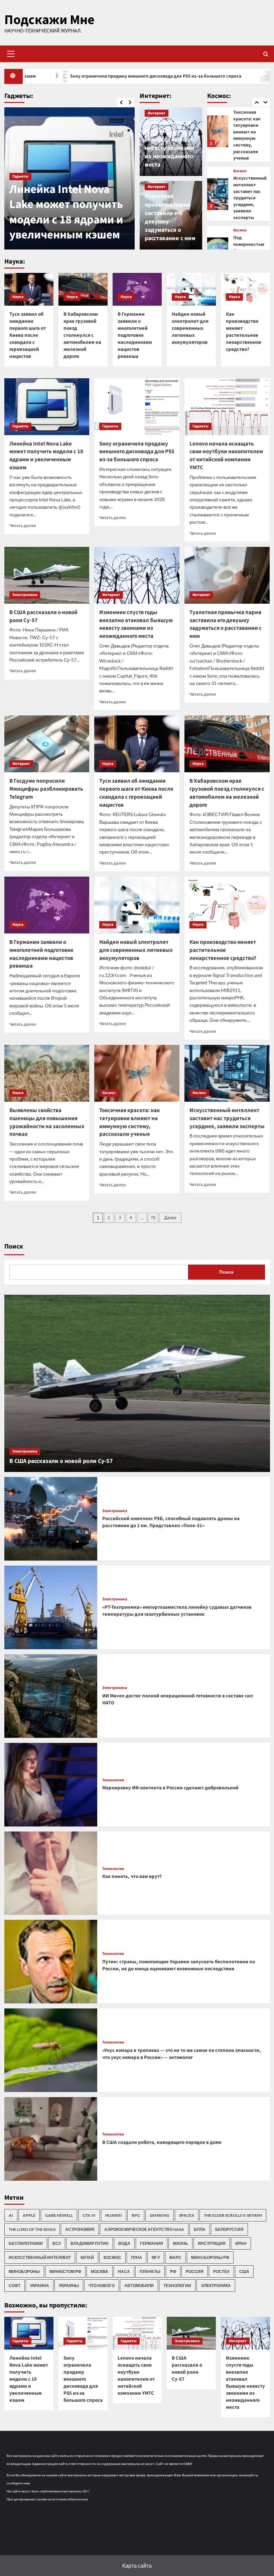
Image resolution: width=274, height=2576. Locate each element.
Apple (29, 2215)
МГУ (156, 2257)
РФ (173, 2271)
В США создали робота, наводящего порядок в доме (162, 2142)
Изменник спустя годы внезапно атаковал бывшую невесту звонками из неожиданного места (170, 144)
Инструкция (212, 2243)
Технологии (113, 1780)
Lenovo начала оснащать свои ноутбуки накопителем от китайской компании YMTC (226, 456)
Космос (240, 165)
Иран (241, 2243)
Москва (100, 2271)
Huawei (114, 2215)
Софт (15, 2286)
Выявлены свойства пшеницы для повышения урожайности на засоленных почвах (47, 1122)
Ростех (221, 2271)
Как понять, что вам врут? (132, 1876)
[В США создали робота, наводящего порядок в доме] (51, 2139)
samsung (160, 2215)
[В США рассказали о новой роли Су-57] (47, 575)
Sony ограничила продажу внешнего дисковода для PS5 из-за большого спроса (69, 212)
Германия (152, 2243)
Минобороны (24, 2271)
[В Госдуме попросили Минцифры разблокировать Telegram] (47, 744)
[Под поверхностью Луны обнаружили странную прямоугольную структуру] (218, 187)
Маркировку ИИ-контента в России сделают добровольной (170, 1788)
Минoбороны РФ (210, 2257)
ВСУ (57, 2243)
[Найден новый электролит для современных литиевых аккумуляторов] (191, 289)
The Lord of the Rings (32, 2229)
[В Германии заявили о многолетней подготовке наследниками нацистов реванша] (137, 289)
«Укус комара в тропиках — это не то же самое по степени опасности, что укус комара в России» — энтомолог (182, 2054)
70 (153, 1218)
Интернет (157, 113)
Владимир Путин (90, 2243)
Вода (124, 2243)
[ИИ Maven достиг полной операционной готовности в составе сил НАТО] (51, 1696)
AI (11, 2215)
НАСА (124, 2271)
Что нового (102, 2286)
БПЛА (200, 2229)
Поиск (14, 1247)
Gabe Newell (59, 2215)
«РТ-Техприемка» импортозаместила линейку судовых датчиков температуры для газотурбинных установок (177, 1611)
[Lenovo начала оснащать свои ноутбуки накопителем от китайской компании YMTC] (227, 407)
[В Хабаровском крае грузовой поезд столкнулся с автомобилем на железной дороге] (83, 289)
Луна (136, 2257)
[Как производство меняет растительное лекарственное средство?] (245, 289)
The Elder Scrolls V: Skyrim (233, 2215)
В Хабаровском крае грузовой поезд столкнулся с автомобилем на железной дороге (82, 335)
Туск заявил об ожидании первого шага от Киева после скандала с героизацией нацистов (28, 335)
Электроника (25, 595)
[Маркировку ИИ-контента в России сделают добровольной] (51, 1785)
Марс (175, 2257)
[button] (10, 54)
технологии (177, 2286)
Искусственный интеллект (40, 2257)
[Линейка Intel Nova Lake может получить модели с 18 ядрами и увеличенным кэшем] (47, 407)
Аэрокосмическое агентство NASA (144, 2229)
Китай (87, 2257)
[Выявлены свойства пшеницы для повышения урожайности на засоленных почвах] (47, 1073)
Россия (195, 2271)
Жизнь (180, 2243)
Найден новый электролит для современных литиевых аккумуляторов (190, 328)
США (244, 2271)
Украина (40, 2286)
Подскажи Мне (49, 20)
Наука (18, 297)
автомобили (139, 2286)
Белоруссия (229, 2229)
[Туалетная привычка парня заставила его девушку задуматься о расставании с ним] (227, 575)
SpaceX (187, 2215)
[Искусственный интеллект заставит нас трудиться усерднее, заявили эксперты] (218, 128)
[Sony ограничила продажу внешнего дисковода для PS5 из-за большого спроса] (137, 407)
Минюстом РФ (65, 2271)
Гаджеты (20, 176)
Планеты (150, 2271)
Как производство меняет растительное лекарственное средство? (244, 332)
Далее (170, 1218)
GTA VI (89, 2215)
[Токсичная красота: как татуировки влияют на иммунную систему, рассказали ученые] (137, 1073)
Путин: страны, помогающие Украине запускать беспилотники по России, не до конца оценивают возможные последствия (179, 1965)
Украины (69, 2286)
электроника (216, 2286)
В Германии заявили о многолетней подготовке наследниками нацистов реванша (135, 335)
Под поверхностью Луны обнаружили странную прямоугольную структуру (250, 192)
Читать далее (23, 526)
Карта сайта (137, 2565)
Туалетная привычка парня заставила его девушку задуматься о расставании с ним (226, 624)
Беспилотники (26, 2243)
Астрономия (80, 2229)
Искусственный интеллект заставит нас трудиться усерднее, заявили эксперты (250, 132)
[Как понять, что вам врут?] (51, 1873)
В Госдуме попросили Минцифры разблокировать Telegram (46, 789)
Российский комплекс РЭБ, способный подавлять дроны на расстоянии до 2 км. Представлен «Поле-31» (171, 1522)
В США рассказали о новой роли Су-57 (43, 616)
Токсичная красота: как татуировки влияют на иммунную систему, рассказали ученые (129, 1122)
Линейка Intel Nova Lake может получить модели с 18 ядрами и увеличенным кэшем (46, 456)
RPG (136, 2215)
